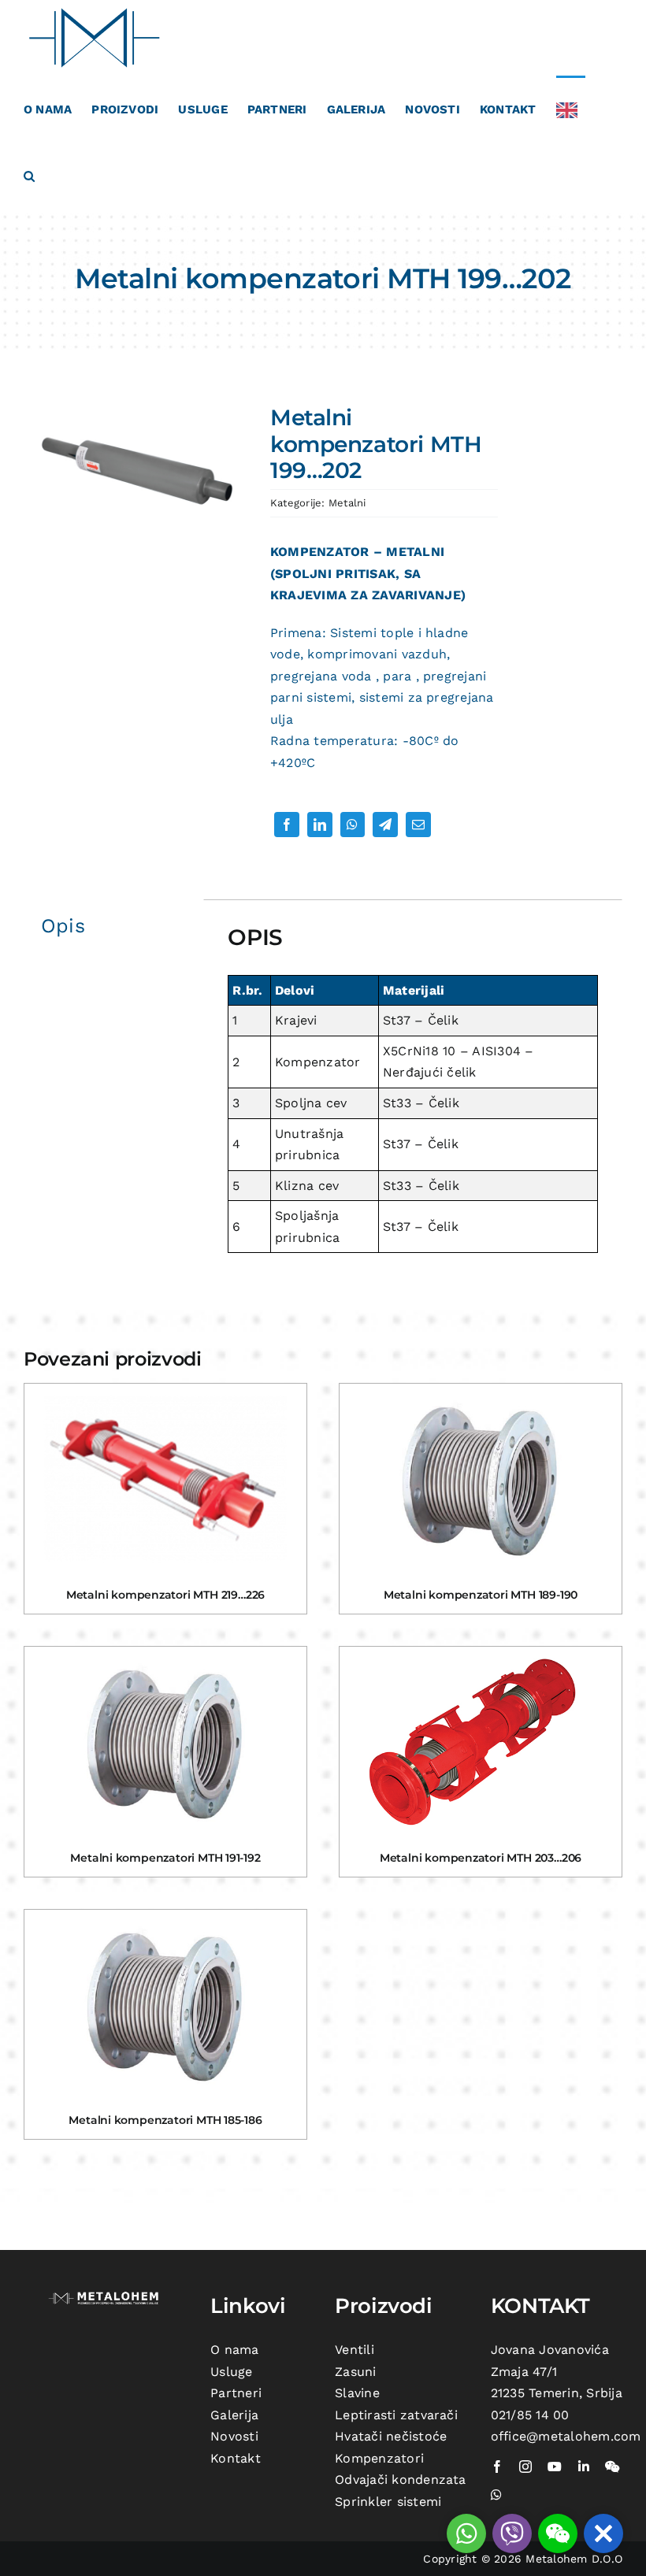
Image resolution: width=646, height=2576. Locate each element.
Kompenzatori (379, 2458)
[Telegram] (385, 825)
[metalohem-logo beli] (105, 2295)
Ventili (355, 2350)
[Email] (418, 825)
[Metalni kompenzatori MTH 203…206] (481, 1741)
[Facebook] (287, 825)
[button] (29, 175)
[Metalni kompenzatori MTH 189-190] (481, 1478)
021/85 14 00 (530, 2415)
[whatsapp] (496, 2495)
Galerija (234, 2415)
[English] (571, 109)
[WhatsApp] (352, 825)
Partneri (236, 2393)
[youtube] (555, 2467)
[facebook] (497, 2467)
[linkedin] (584, 2467)
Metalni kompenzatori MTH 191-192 (165, 1858)
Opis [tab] (63, 926)
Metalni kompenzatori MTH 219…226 (165, 1595)
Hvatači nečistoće (391, 2436)
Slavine (357, 2393)
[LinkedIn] (320, 825)
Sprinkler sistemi (388, 2502)
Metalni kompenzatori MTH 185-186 (165, 2120)
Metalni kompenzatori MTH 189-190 (481, 1595)
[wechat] (612, 2467)
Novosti (234, 2436)
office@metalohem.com (566, 2436)
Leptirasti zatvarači (396, 2415)
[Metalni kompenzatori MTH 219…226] (165, 1478)
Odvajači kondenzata (401, 2480)
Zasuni (355, 2372)
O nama (234, 2350)
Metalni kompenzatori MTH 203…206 (481, 1858)
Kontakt (236, 2458)
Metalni (347, 503)
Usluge (231, 2372)
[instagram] (525, 2467)
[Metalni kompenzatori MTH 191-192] (165, 1741)
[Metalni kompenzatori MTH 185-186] (165, 2004)
